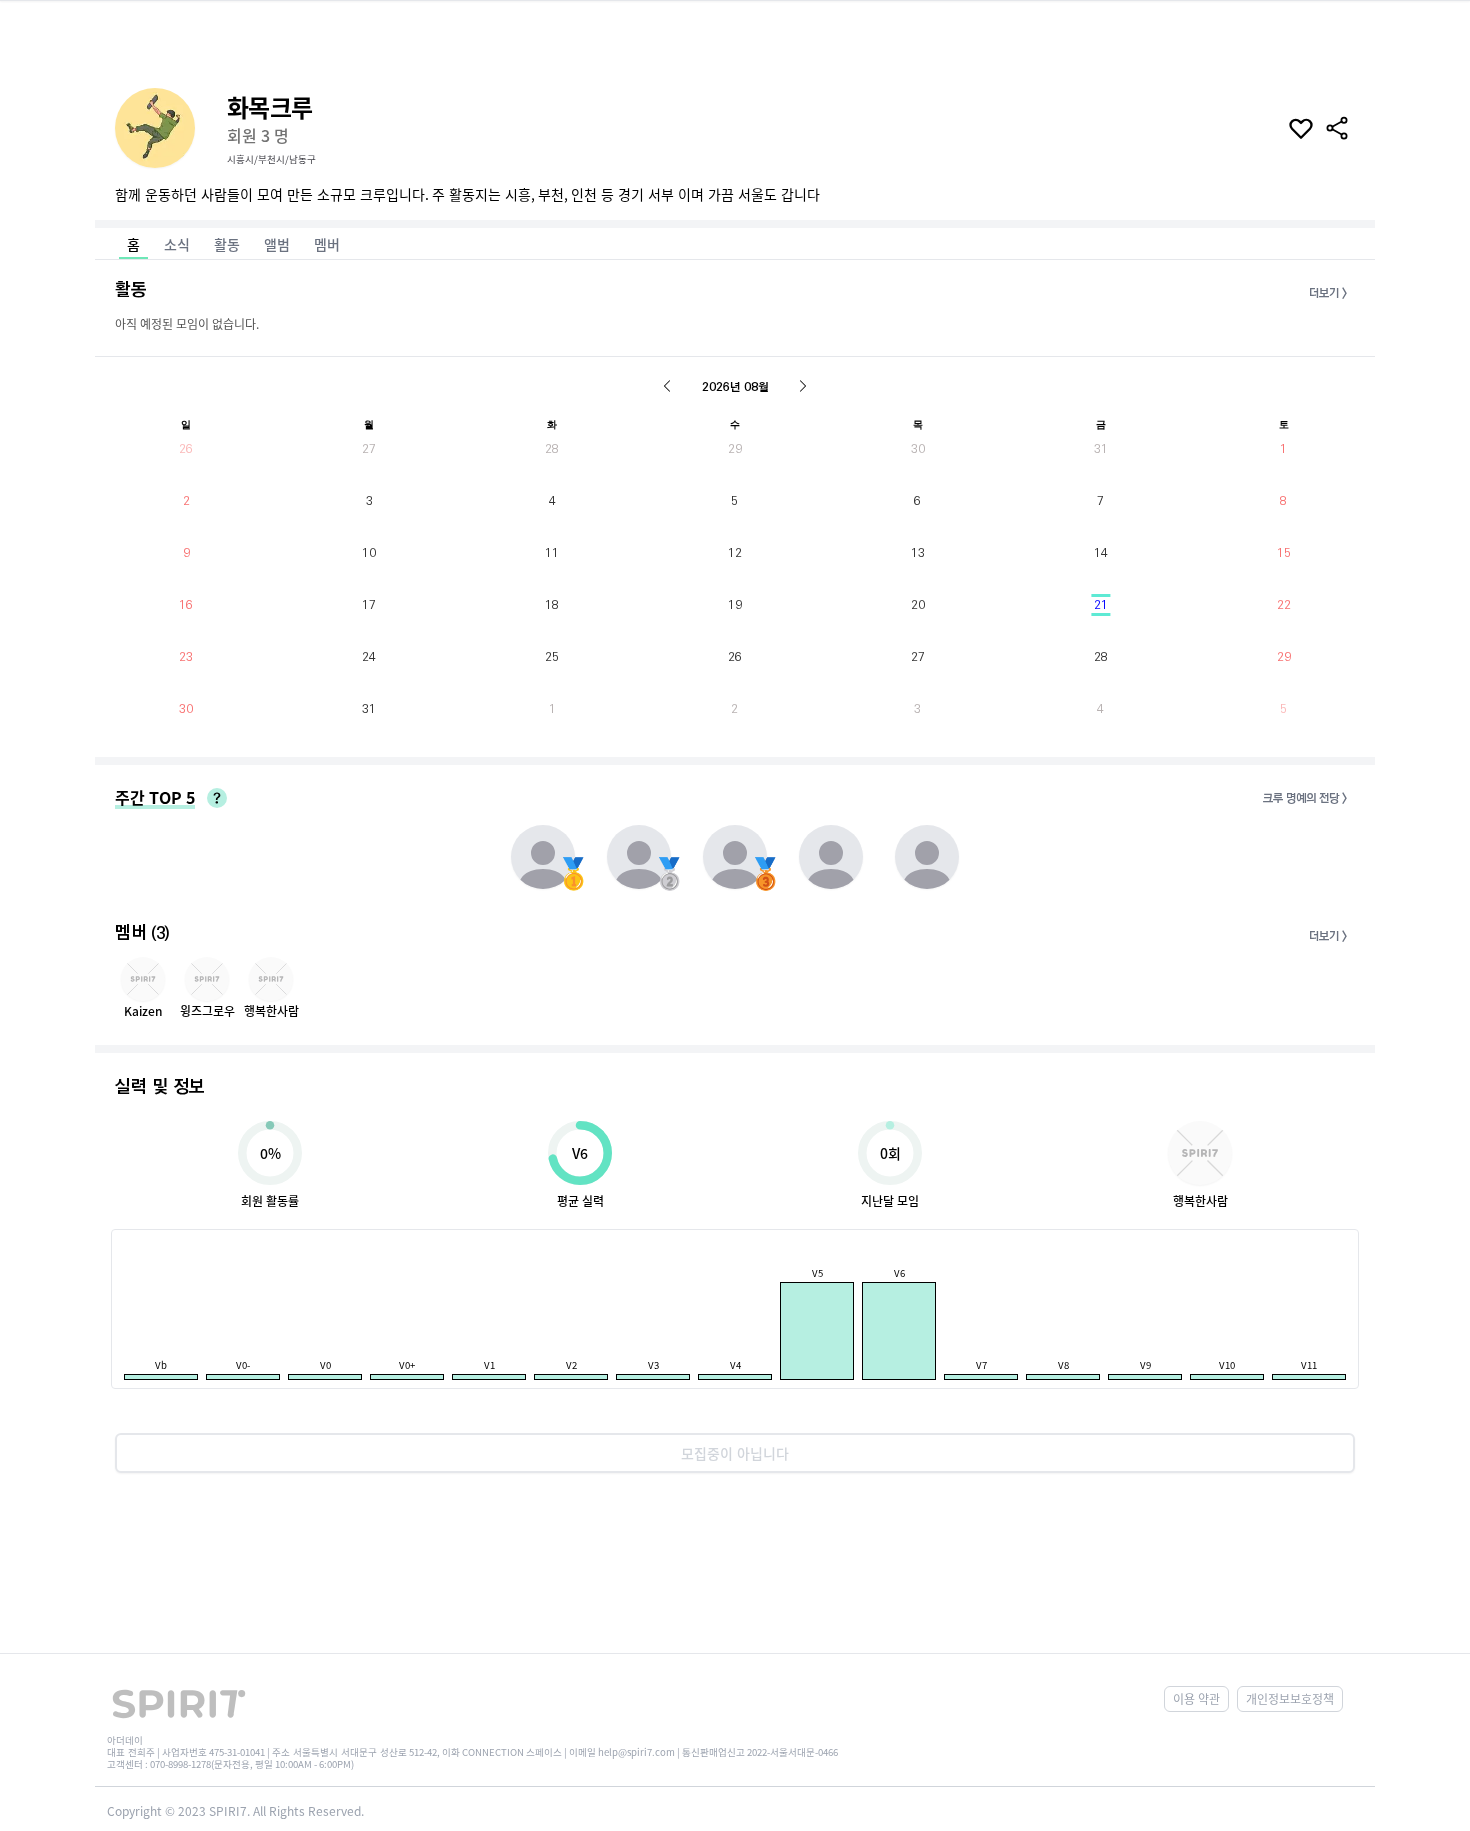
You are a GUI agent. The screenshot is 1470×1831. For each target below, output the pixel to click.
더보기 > (1328, 293)
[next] (803, 386)
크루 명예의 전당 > (1305, 798)
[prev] (667, 386)
